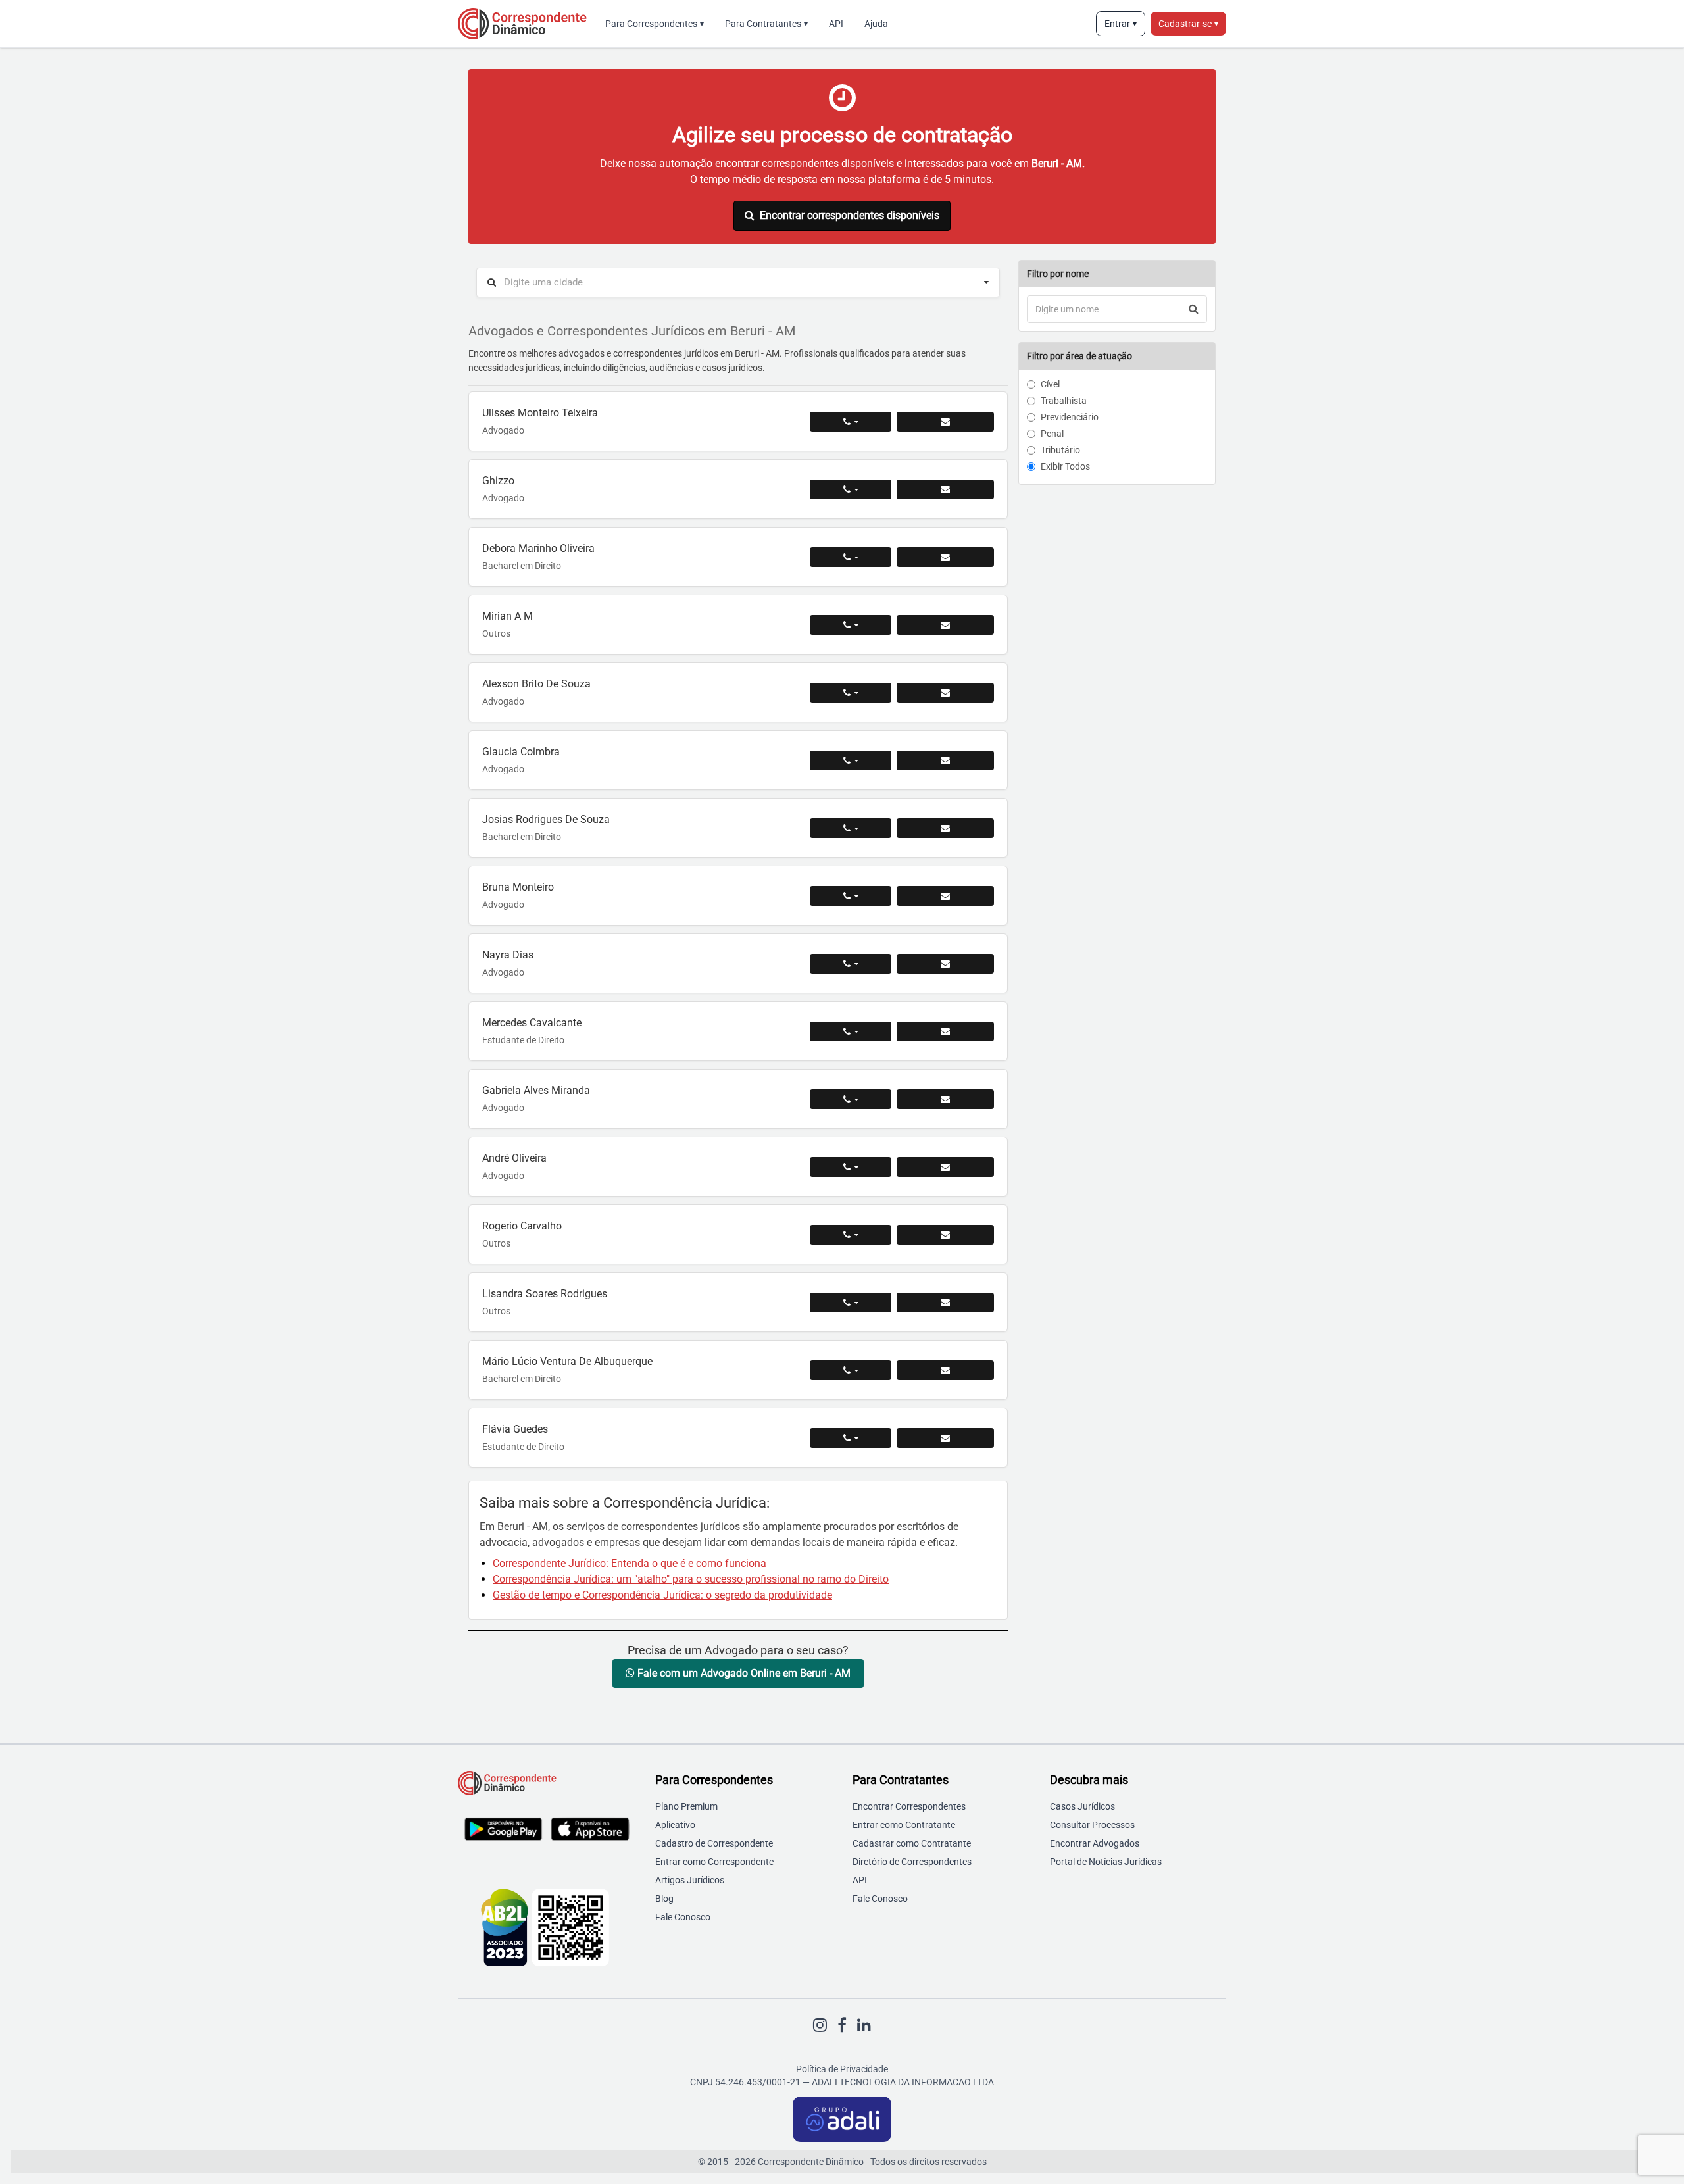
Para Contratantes (766, 24)
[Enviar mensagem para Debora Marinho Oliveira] (945, 557)
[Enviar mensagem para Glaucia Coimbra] (945, 760)
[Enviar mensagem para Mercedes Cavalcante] (945, 1031)
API (836, 24)
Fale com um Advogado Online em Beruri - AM (743, 1673)
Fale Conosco (683, 1917)
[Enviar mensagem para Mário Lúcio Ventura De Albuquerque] (945, 1370)
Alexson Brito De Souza (536, 684)
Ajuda (876, 24)
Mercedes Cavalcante (532, 1023)
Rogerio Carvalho (522, 1226)
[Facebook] (842, 2025)
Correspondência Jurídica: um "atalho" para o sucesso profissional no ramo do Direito (691, 1579)
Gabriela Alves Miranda (536, 1090)
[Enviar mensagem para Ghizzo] (945, 489)
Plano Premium (686, 1806)
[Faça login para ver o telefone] (851, 422)
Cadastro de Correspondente (714, 1843)
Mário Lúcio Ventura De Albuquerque (567, 1361)
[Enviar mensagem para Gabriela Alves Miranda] (945, 1099)
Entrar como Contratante (904, 1825)
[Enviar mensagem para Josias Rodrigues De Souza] (945, 828)
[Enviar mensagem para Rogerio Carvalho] (945, 1235)
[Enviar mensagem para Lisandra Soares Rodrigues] (945, 1303)
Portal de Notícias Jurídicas (1106, 1862)
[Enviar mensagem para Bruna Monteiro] (945, 896)
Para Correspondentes (655, 24)
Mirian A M (508, 616)
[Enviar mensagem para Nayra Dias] (945, 964)
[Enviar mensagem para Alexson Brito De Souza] (945, 693)
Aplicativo (675, 1825)
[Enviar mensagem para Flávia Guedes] (945, 1438)
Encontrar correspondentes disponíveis (850, 215)
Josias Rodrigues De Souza (546, 819)
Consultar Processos (1092, 1825)
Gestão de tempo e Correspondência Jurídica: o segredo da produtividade (662, 1595)
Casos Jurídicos (1082, 1806)
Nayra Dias (508, 955)
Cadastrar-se (1188, 24)
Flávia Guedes (515, 1429)
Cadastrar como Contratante (912, 1843)
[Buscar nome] (1194, 309)
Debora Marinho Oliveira (538, 548)
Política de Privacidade (842, 2069)
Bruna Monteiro (518, 887)
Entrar (1121, 24)
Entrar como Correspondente (714, 1862)
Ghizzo (498, 481)
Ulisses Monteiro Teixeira (540, 413)
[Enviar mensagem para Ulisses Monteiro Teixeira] (945, 422)
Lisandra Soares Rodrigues (545, 1294)
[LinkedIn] (864, 2025)
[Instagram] (820, 2025)
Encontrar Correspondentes (909, 1806)
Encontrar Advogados (1095, 1843)
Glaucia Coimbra (521, 752)
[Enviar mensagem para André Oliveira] (945, 1167)
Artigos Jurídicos (690, 1880)
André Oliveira (514, 1158)
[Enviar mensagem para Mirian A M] (945, 625)
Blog (664, 1899)
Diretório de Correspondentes (912, 1862)
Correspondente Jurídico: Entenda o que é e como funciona (630, 1563)
